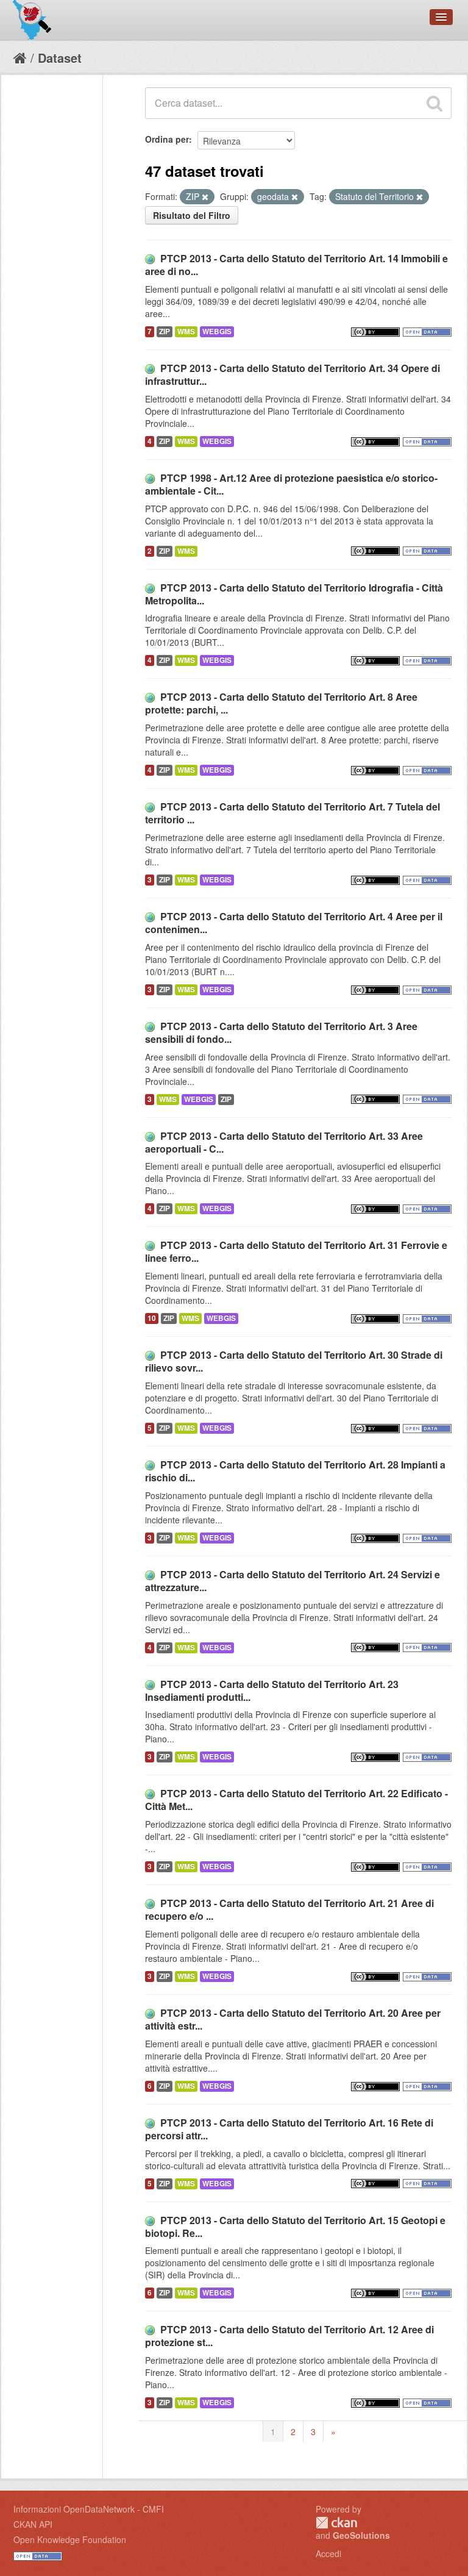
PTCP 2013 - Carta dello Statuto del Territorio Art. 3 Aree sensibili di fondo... (281, 1032)
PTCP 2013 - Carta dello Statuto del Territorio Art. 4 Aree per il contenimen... (294, 923)
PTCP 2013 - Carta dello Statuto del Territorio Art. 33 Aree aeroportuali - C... (284, 1142)
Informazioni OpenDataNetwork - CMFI (89, 2509)
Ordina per (167, 139)
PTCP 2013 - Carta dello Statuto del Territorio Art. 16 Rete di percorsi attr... (289, 2129)
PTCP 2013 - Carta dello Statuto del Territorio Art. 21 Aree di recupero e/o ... (289, 1909)
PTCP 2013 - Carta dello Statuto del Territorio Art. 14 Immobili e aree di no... (296, 265)
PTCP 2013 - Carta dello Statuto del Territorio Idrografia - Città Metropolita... (294, 594)
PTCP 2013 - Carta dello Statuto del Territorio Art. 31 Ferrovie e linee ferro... (296, 1251)
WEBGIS (217, 331)
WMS (186, 331)
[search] (434, 103)
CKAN (336, 2523)
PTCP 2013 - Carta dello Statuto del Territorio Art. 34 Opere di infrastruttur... (292, 374)
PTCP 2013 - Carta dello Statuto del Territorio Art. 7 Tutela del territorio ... (292, 813)
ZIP (165, 331)
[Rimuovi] (205, 197)
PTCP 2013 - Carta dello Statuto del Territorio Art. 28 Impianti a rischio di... (295, 1471)
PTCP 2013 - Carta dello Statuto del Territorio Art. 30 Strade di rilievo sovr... (294, 1361)
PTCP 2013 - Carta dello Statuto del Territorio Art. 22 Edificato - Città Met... (296, 1800)
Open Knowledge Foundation (70, 2539)
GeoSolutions (361, 2535)
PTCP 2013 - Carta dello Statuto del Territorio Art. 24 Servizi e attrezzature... (292, 1581)
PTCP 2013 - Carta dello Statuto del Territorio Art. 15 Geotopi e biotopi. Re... (295, 2227)
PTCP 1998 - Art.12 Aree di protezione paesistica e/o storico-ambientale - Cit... (291, 484)
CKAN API (33, 2524)
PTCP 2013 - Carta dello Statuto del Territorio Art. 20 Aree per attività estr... (293, 2019)
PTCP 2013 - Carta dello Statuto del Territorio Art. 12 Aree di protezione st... (289, 2336)
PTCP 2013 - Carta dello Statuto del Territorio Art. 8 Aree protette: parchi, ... (281, 703)
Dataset (60, 58)
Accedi (328, 2553)
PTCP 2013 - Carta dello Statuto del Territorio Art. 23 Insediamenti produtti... (272, 1690)
